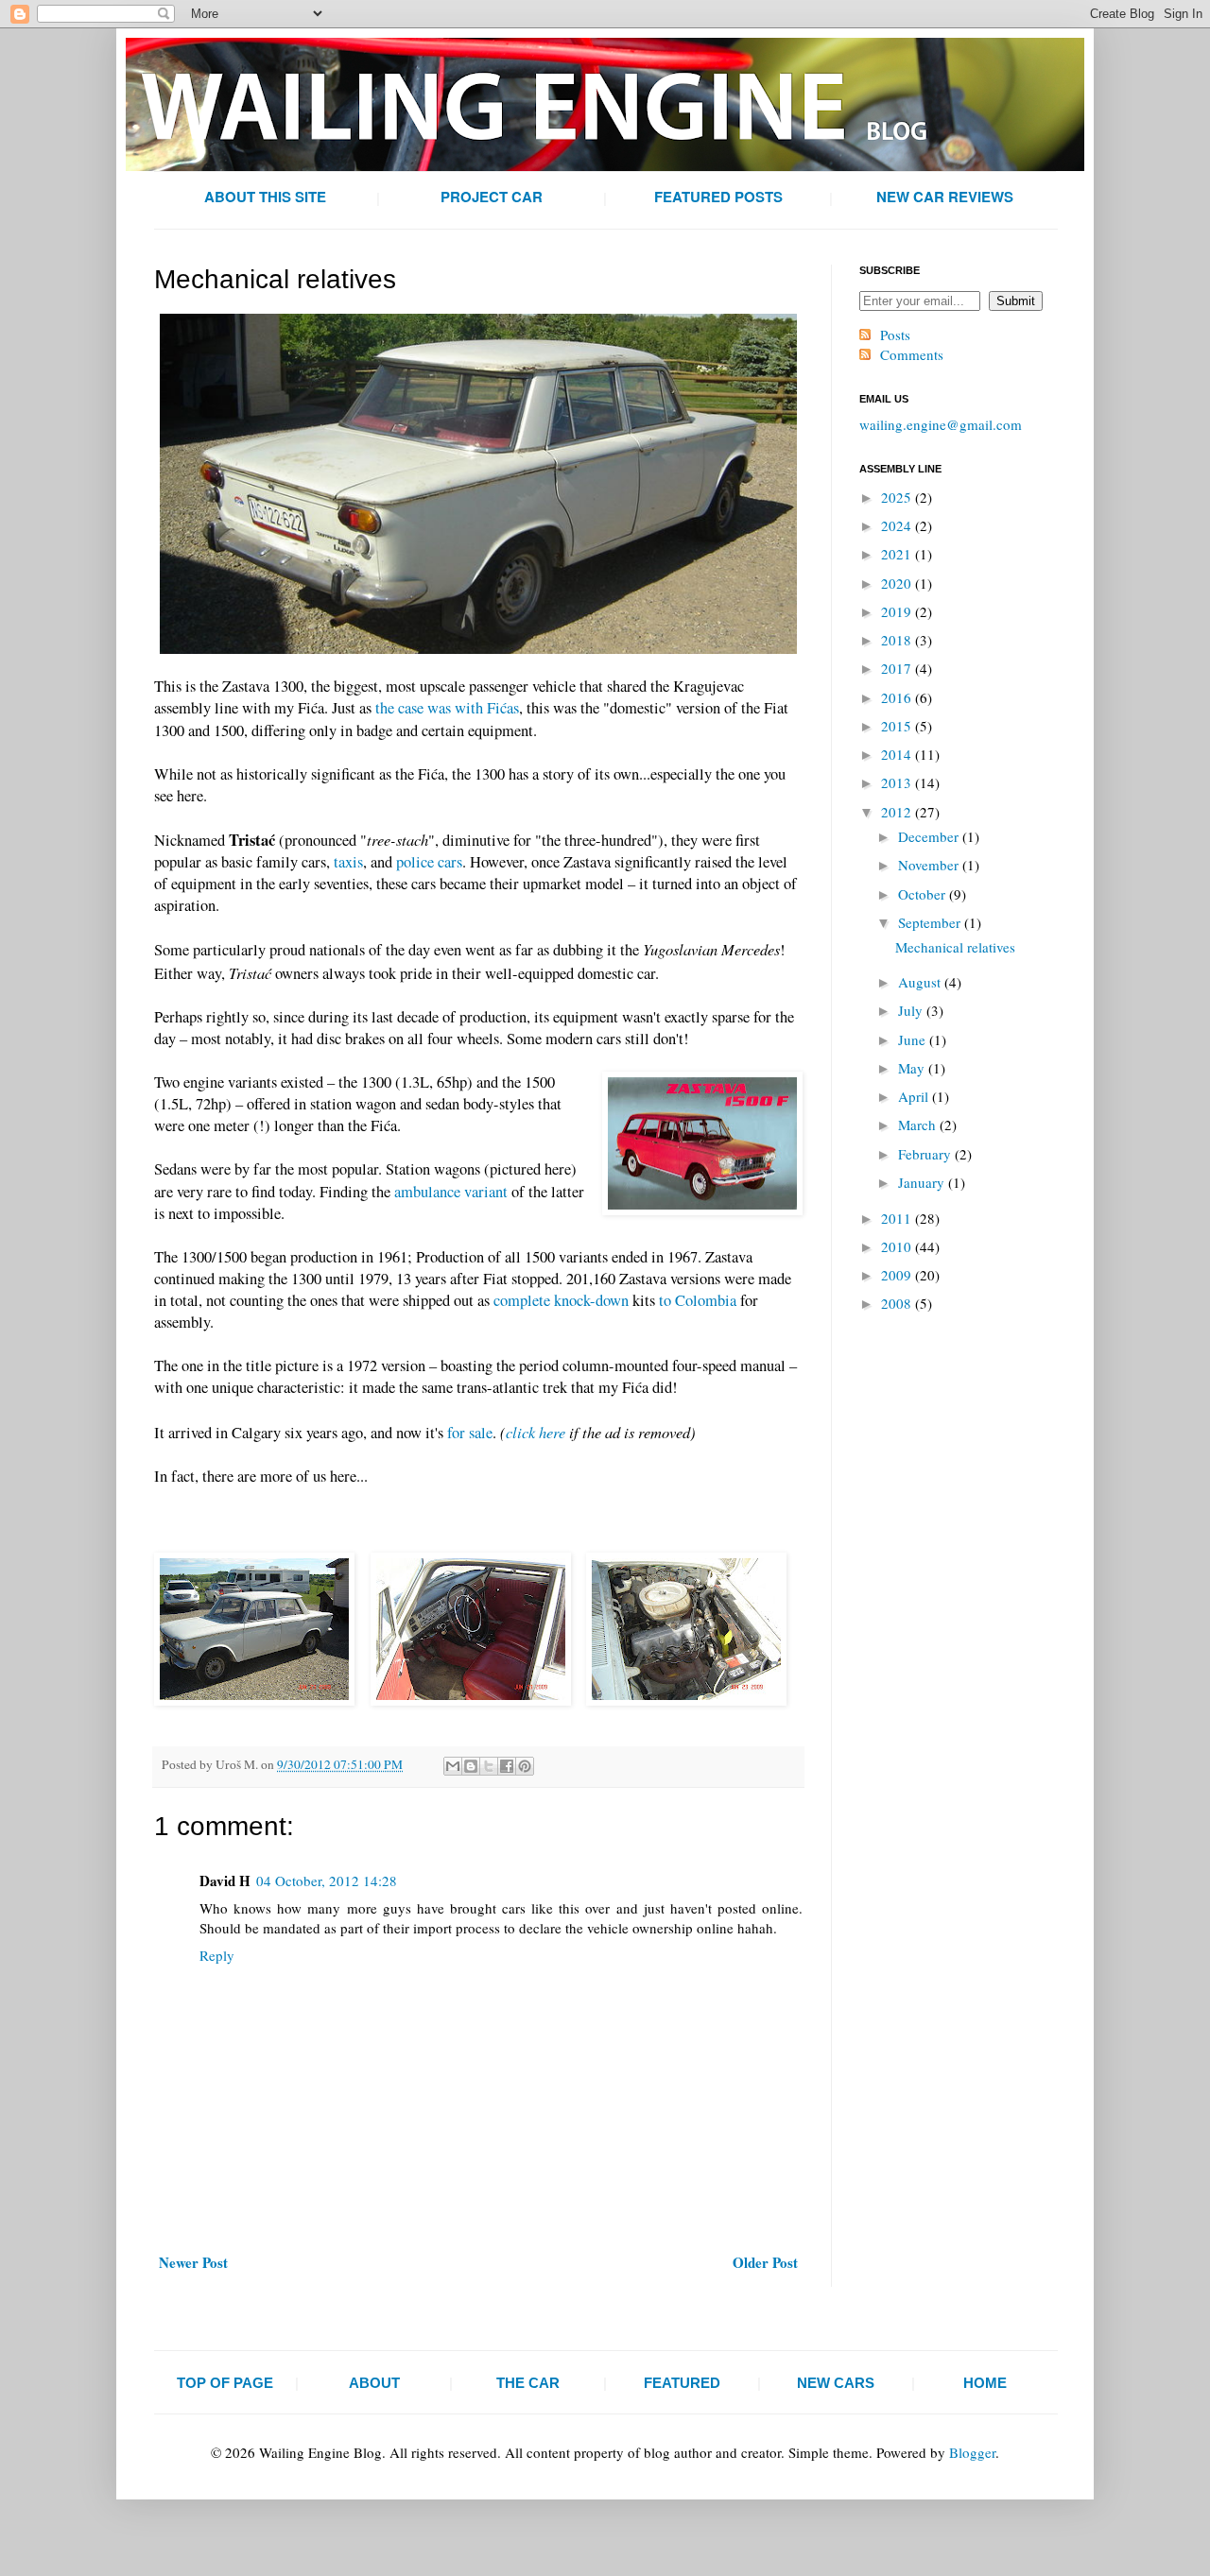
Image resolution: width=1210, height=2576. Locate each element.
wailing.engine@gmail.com (941, 424)
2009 (898, 1275)
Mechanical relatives (955, 947)
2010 (898, 1246)
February (926, 1154)
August (921, 982)
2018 (898, 640)
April (915, 1096)
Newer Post (193, 2262)
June (914, 1039)
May (913, 1068)
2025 (898, 497)
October (924, 894)
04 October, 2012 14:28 (327, 1880)
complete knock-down (561, 1300)
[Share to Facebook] (507, 1766)
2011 (898, 1218)
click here (536, 1432)
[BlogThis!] (471, 1766)
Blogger (972, 2452)
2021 (898, 554)
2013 (898, 782)
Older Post (765, 2262)
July (912, 1010)
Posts (895, 335)
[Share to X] (489, 1766)
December (930, 836)
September (931, 922)
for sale (470, 1433)
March (919, 1125)
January (923, 1182)
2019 (898, 611)
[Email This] (453, 1766)
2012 (898, 812)
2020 (898, 583)
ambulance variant (451, 1192)
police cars (429, 862)
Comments (912, 354)
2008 (898, 1303)
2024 (898, 525)
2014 (898, 754)
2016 (898, 697)
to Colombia (698, 1300)
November (930, 865)
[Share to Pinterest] (525, 1766)
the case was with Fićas (447, 708)
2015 (898, 726)
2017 (898, 668)
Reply (217, 1955)
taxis (348, 862)
